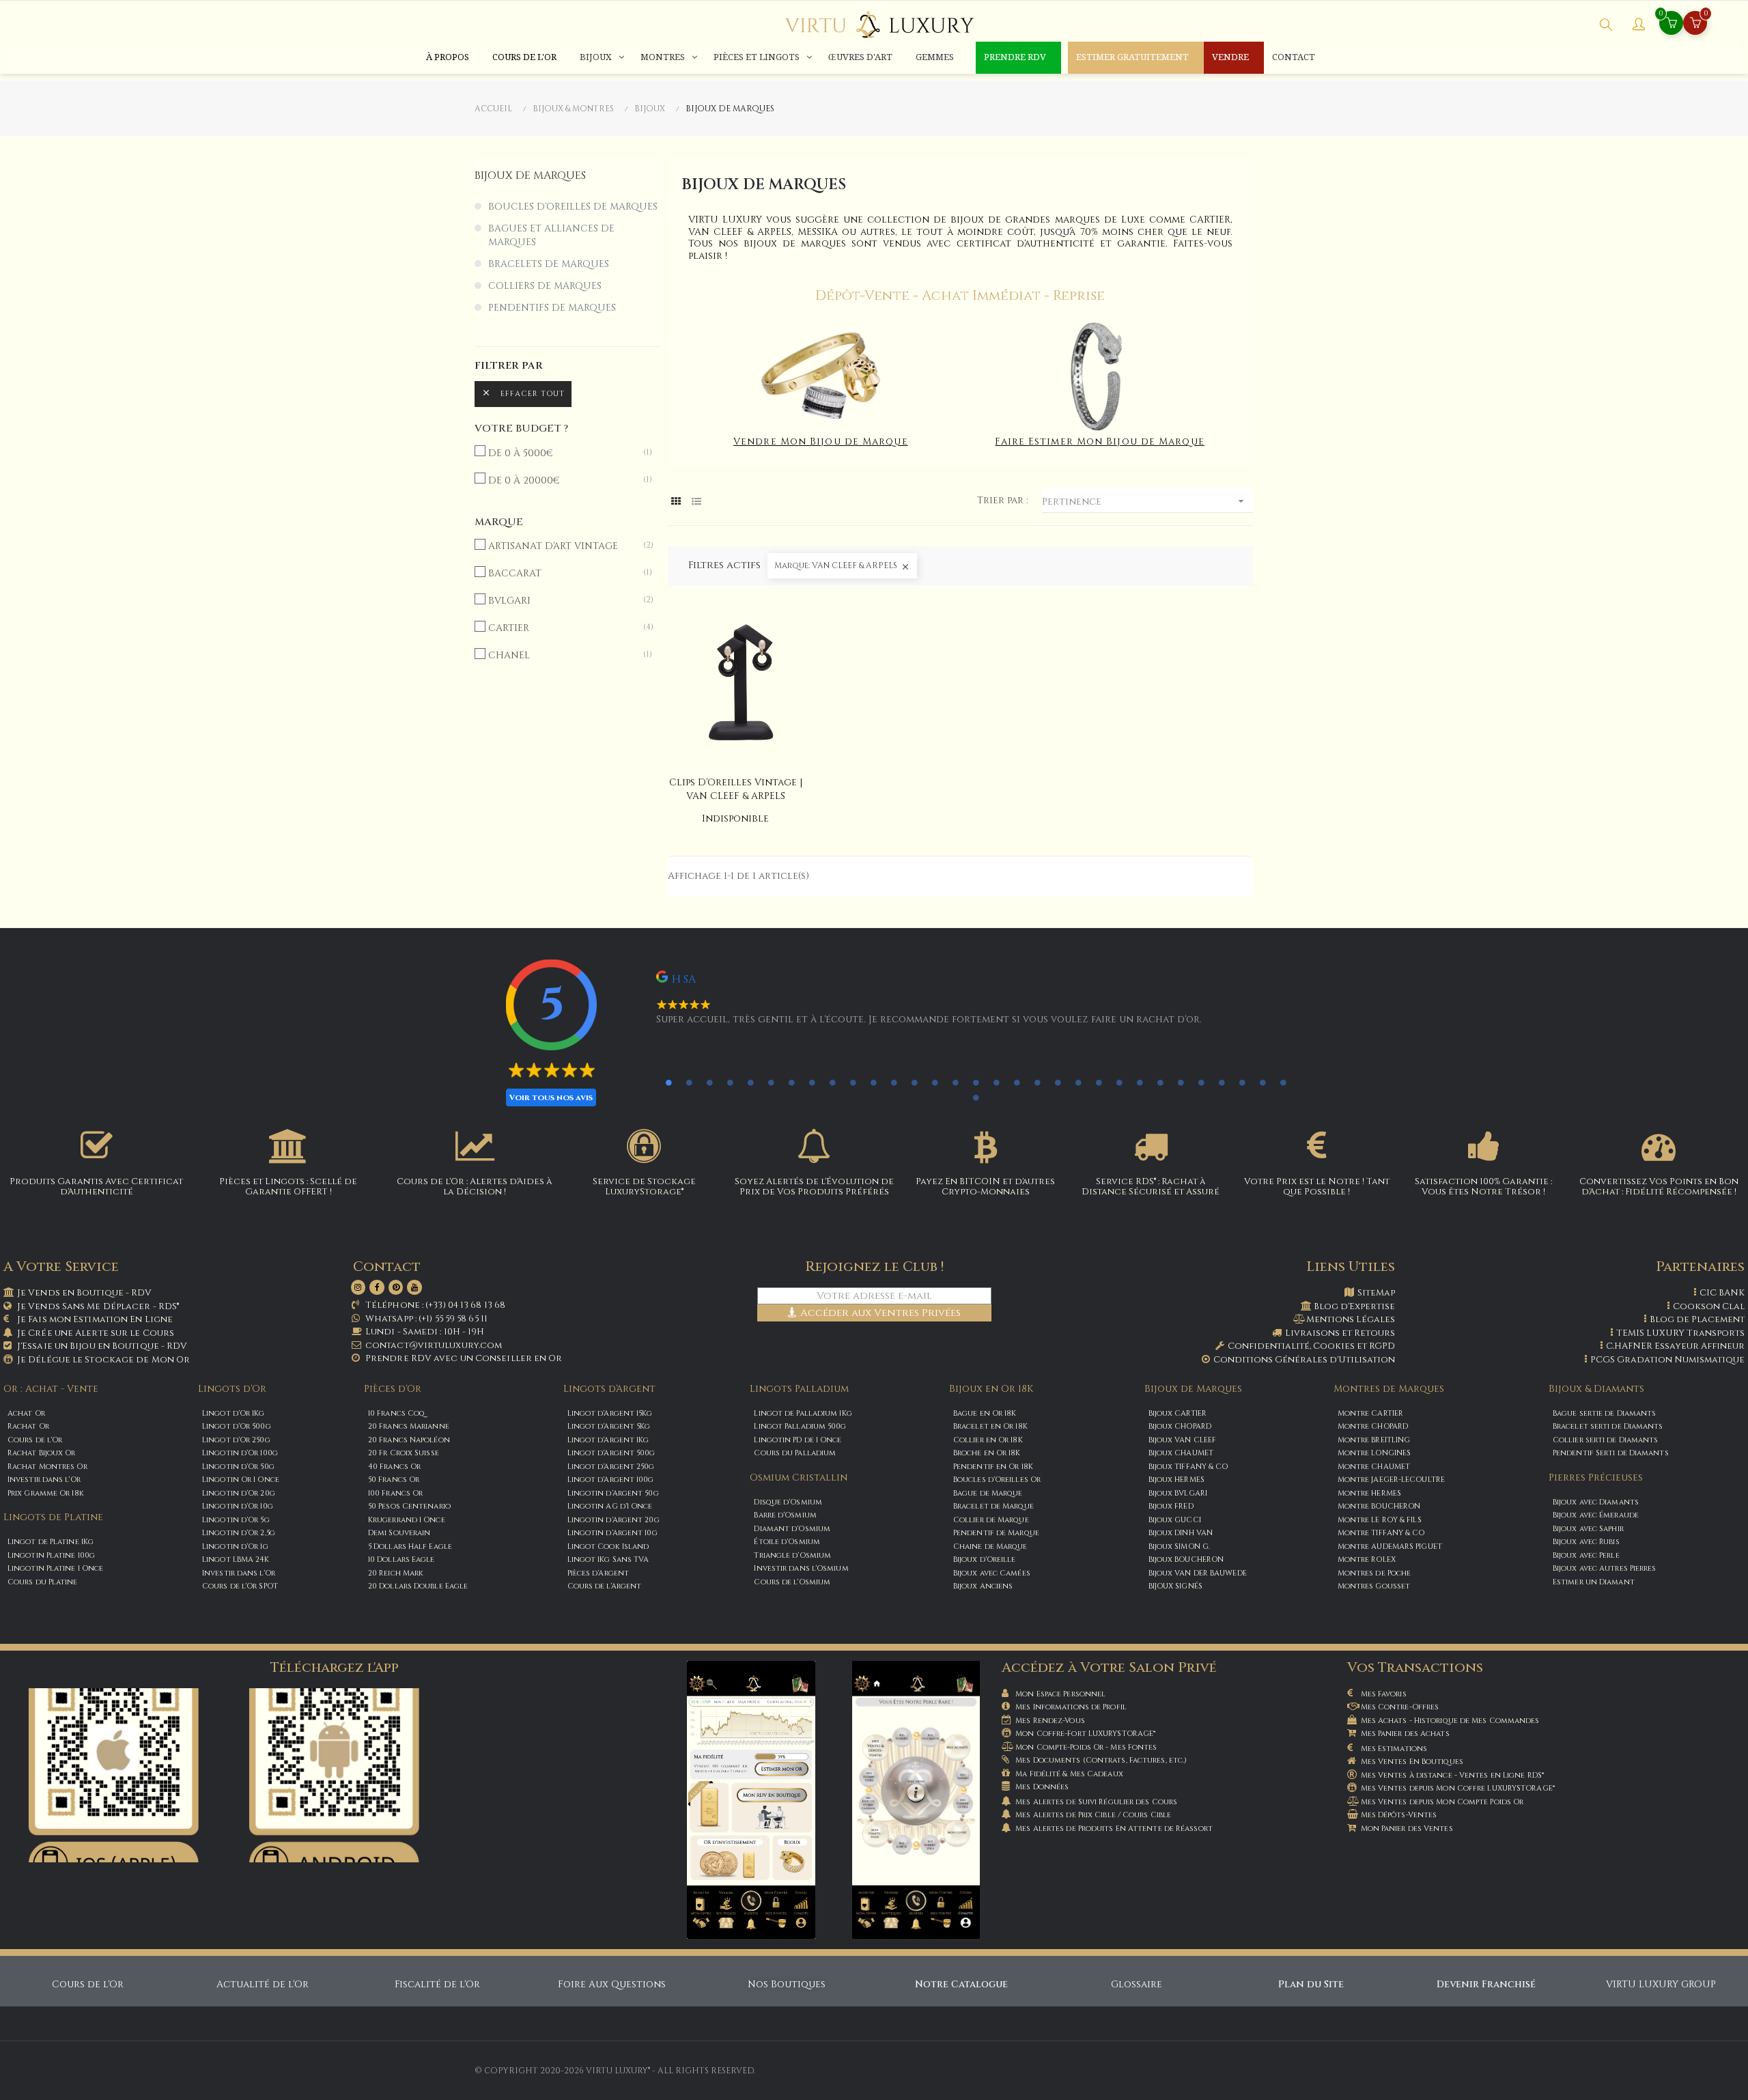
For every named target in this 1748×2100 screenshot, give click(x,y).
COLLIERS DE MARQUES (545, 286)
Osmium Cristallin (799, 1478)
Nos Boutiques (787, 1984)
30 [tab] (1263, 1082)
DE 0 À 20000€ (562, 480)
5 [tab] (750, 1082)
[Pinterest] (396, 1287)
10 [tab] (853, 1082)
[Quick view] (735, 682)
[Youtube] (414, 1287)
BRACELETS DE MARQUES (549, 264)
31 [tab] (1283, 1082)
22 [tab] (1099, 1082)
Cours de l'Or (88, 1984)
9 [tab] (832, 1082)
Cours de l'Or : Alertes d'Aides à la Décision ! (475, 1186)
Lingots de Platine (53, 1517)
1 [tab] (668, 1082)
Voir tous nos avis (551, 1097)
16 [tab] (976, 1082)
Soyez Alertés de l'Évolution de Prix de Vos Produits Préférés (814, 1186)
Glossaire (1137, 1984)
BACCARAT (562, 573)
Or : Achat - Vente (51, 1389)
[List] (697, 502)
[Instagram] (358, 1287)
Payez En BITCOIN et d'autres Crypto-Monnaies (985, 1186)
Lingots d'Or (232, 1389)
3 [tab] (709, 1082)
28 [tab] (1222, 1082)
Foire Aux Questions (612, 1984)
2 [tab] (689, 1082)
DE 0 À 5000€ (562, 453)
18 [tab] (1017, 1082)
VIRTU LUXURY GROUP (1661, 1984)
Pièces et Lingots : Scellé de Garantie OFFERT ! (288, 1186)
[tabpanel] (954, 1004)
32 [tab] (976, 1097)
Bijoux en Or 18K (991, 1389)
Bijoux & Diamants (1596, 1389)
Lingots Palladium (799, 1389)
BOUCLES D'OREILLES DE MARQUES (573, 207)
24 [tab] (1140, 1082)
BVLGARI (562, 601)
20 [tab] (1058, 1082)
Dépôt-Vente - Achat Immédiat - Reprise (960, 295)
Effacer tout (523, 393)
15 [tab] (955, 1082)
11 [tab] (873, 1082)
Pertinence (1145, 501)
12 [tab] (894, 1082)
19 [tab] (1037, 1082)
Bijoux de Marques (1193, 1389)
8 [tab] (812, 1082)
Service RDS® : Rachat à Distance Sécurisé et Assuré (1151, 1186)
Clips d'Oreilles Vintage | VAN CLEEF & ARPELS (736, 789)
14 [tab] (935, 1082)
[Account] (1639, 26)
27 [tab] (1201, 1082)
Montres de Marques (1389, 1389)
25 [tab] (1160, 1082)
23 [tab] (1119, 1082)
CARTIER (562, 628)
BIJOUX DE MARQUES (530, 176)
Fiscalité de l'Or (437, 1984)
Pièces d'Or (393, 1389)
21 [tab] (1078, 1082)
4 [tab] (730, 1082)
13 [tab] (914, 1082)
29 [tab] (1242, 1082)
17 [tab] (996, 1082)
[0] (1695, 24)
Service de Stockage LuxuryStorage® (644, 1186)
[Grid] (676, 502)
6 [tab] (771, 1082)
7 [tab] (791, 1082)
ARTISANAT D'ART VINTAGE (562, 546)
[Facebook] (377, 1287)
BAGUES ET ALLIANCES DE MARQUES (551, 235)
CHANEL (562, 655)
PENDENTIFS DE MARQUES (552, 308)
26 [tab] (1181, 1082)
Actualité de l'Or (263, 1984)
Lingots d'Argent (609, 1389)
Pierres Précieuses (1596, 1478)
